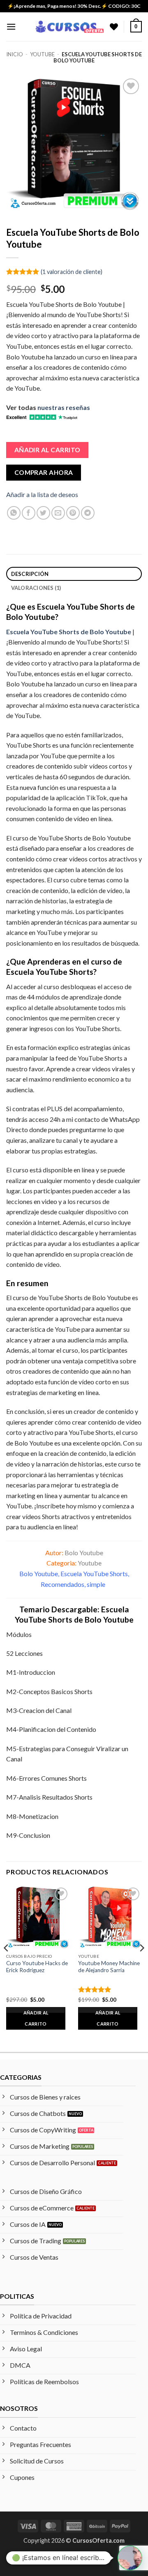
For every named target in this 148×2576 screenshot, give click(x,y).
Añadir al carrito (47, 450)
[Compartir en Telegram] (88, 513)
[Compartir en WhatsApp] (14, 513)
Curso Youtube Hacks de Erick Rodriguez (37, 1967)
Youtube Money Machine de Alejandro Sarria (109, 1967)
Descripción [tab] (30, 574)
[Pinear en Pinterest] (73, 513)
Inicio (15, 54)
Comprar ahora (44, 472)
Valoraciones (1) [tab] (36, 588)
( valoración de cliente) (72, 271)
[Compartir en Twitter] (43, 513)
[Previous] (7, 1965)
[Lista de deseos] (114, 27)
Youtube (42, 54)
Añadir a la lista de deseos (42, 494)
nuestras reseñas (64, 407)
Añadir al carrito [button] (36, 2018)
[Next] (141, 1965)
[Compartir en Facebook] (29, 513)
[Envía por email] (58, 513)
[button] (11, 26)
